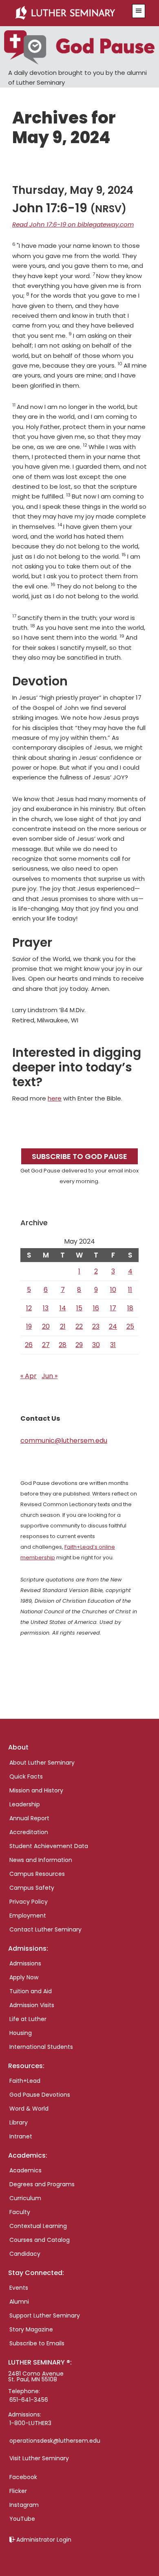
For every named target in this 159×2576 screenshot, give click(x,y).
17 (113, 1308)
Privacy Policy (29, 1902)
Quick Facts (26, 1776)
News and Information (41, 1860)
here (55, 1098)
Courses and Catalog (40, 2240)
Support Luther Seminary (45, 2315)
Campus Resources (37, 1874)
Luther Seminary (70, 13)
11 (130, 1290)
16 (96, 1308)
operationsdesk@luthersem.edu (55, 2441)
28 (63, 1345)
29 (79, 1345)
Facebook (23, 2477)
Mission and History (36, 1790)
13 (46, 1308)
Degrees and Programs (42, 2184)
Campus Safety (32, 1888)
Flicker (18, 2491)
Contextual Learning (38, 2226)
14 (63, 1308)
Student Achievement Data (49, 1846)
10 (113, 1290)
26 (29, 1345)
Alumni (19, 2302)
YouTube (22, 2519)
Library (19, 2122)
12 (29, 1308)
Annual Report (29, 1818)
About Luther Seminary (42, 1763)
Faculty (20, 2212)
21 (63, 1326)
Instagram (24, 2505)
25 (130, 1326)
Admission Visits (32, 2005)
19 (29, 1326)
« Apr (29, 1376)
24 (113, 1326)
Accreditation (29, 1832)
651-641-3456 (29, 2400)
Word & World (29, 2109)
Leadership (25, 1804)
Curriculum (25, 2198)
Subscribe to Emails (37, 2343)
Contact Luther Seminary (45, 1929)
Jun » (50, 1376)
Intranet (21, 2136)
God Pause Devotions (40, 2095)
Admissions (25, 1963)
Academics (25, 2170)
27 (46, 1345)
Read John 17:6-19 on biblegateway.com (73, 224)
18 (130, 1308)
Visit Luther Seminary (39, 2458)
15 (79, 1308)
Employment (28, 1916)
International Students (41, 2047)
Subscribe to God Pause (79, 1156)
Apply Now (24, 1977)
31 (113, 1345)
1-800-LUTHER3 (30, 2423)
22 (79, 1326)
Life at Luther (28, 2019)
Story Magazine (31, 2329)
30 (96, 1345)
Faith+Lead (25, 2081)
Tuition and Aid (31, 1991)
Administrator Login (44, 2540)
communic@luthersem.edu (64, 1441)
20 (46, 1326)
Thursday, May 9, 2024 (73, 190)
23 (96, 1326)
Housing (21, 2033)
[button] (139, 11)
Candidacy (25, 2254)
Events (19, 2288)
